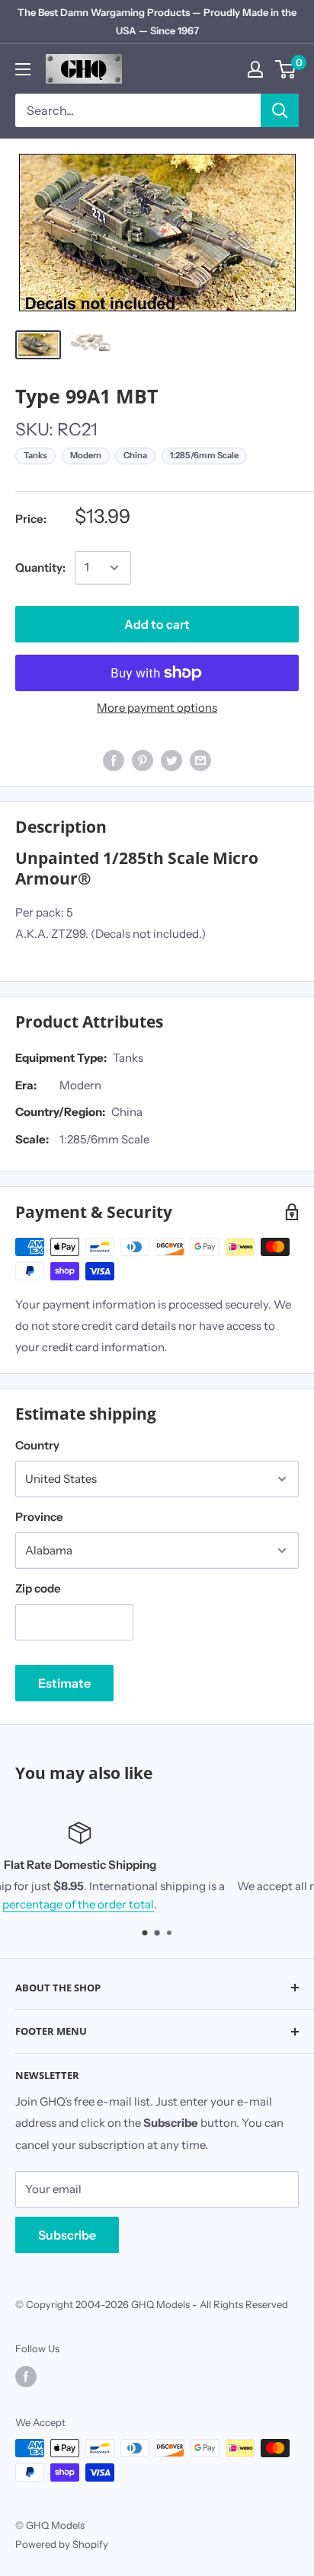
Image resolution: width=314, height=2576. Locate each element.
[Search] (280, 110)
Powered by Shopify (62, 2544)
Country (37, 1445)
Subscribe (67, 2235)
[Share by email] (200, 760)
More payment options (157, 708)
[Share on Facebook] (114, 760)
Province (39, 1517)
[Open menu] (23, 69)
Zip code (38, 1588)
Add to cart (157, 624)
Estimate (64, 1683)
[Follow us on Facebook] (26, 2377)
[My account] (255, 69)
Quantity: (40, 567)
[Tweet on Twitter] (171, 760)
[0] (286, 69)
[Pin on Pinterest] (143, 760)
